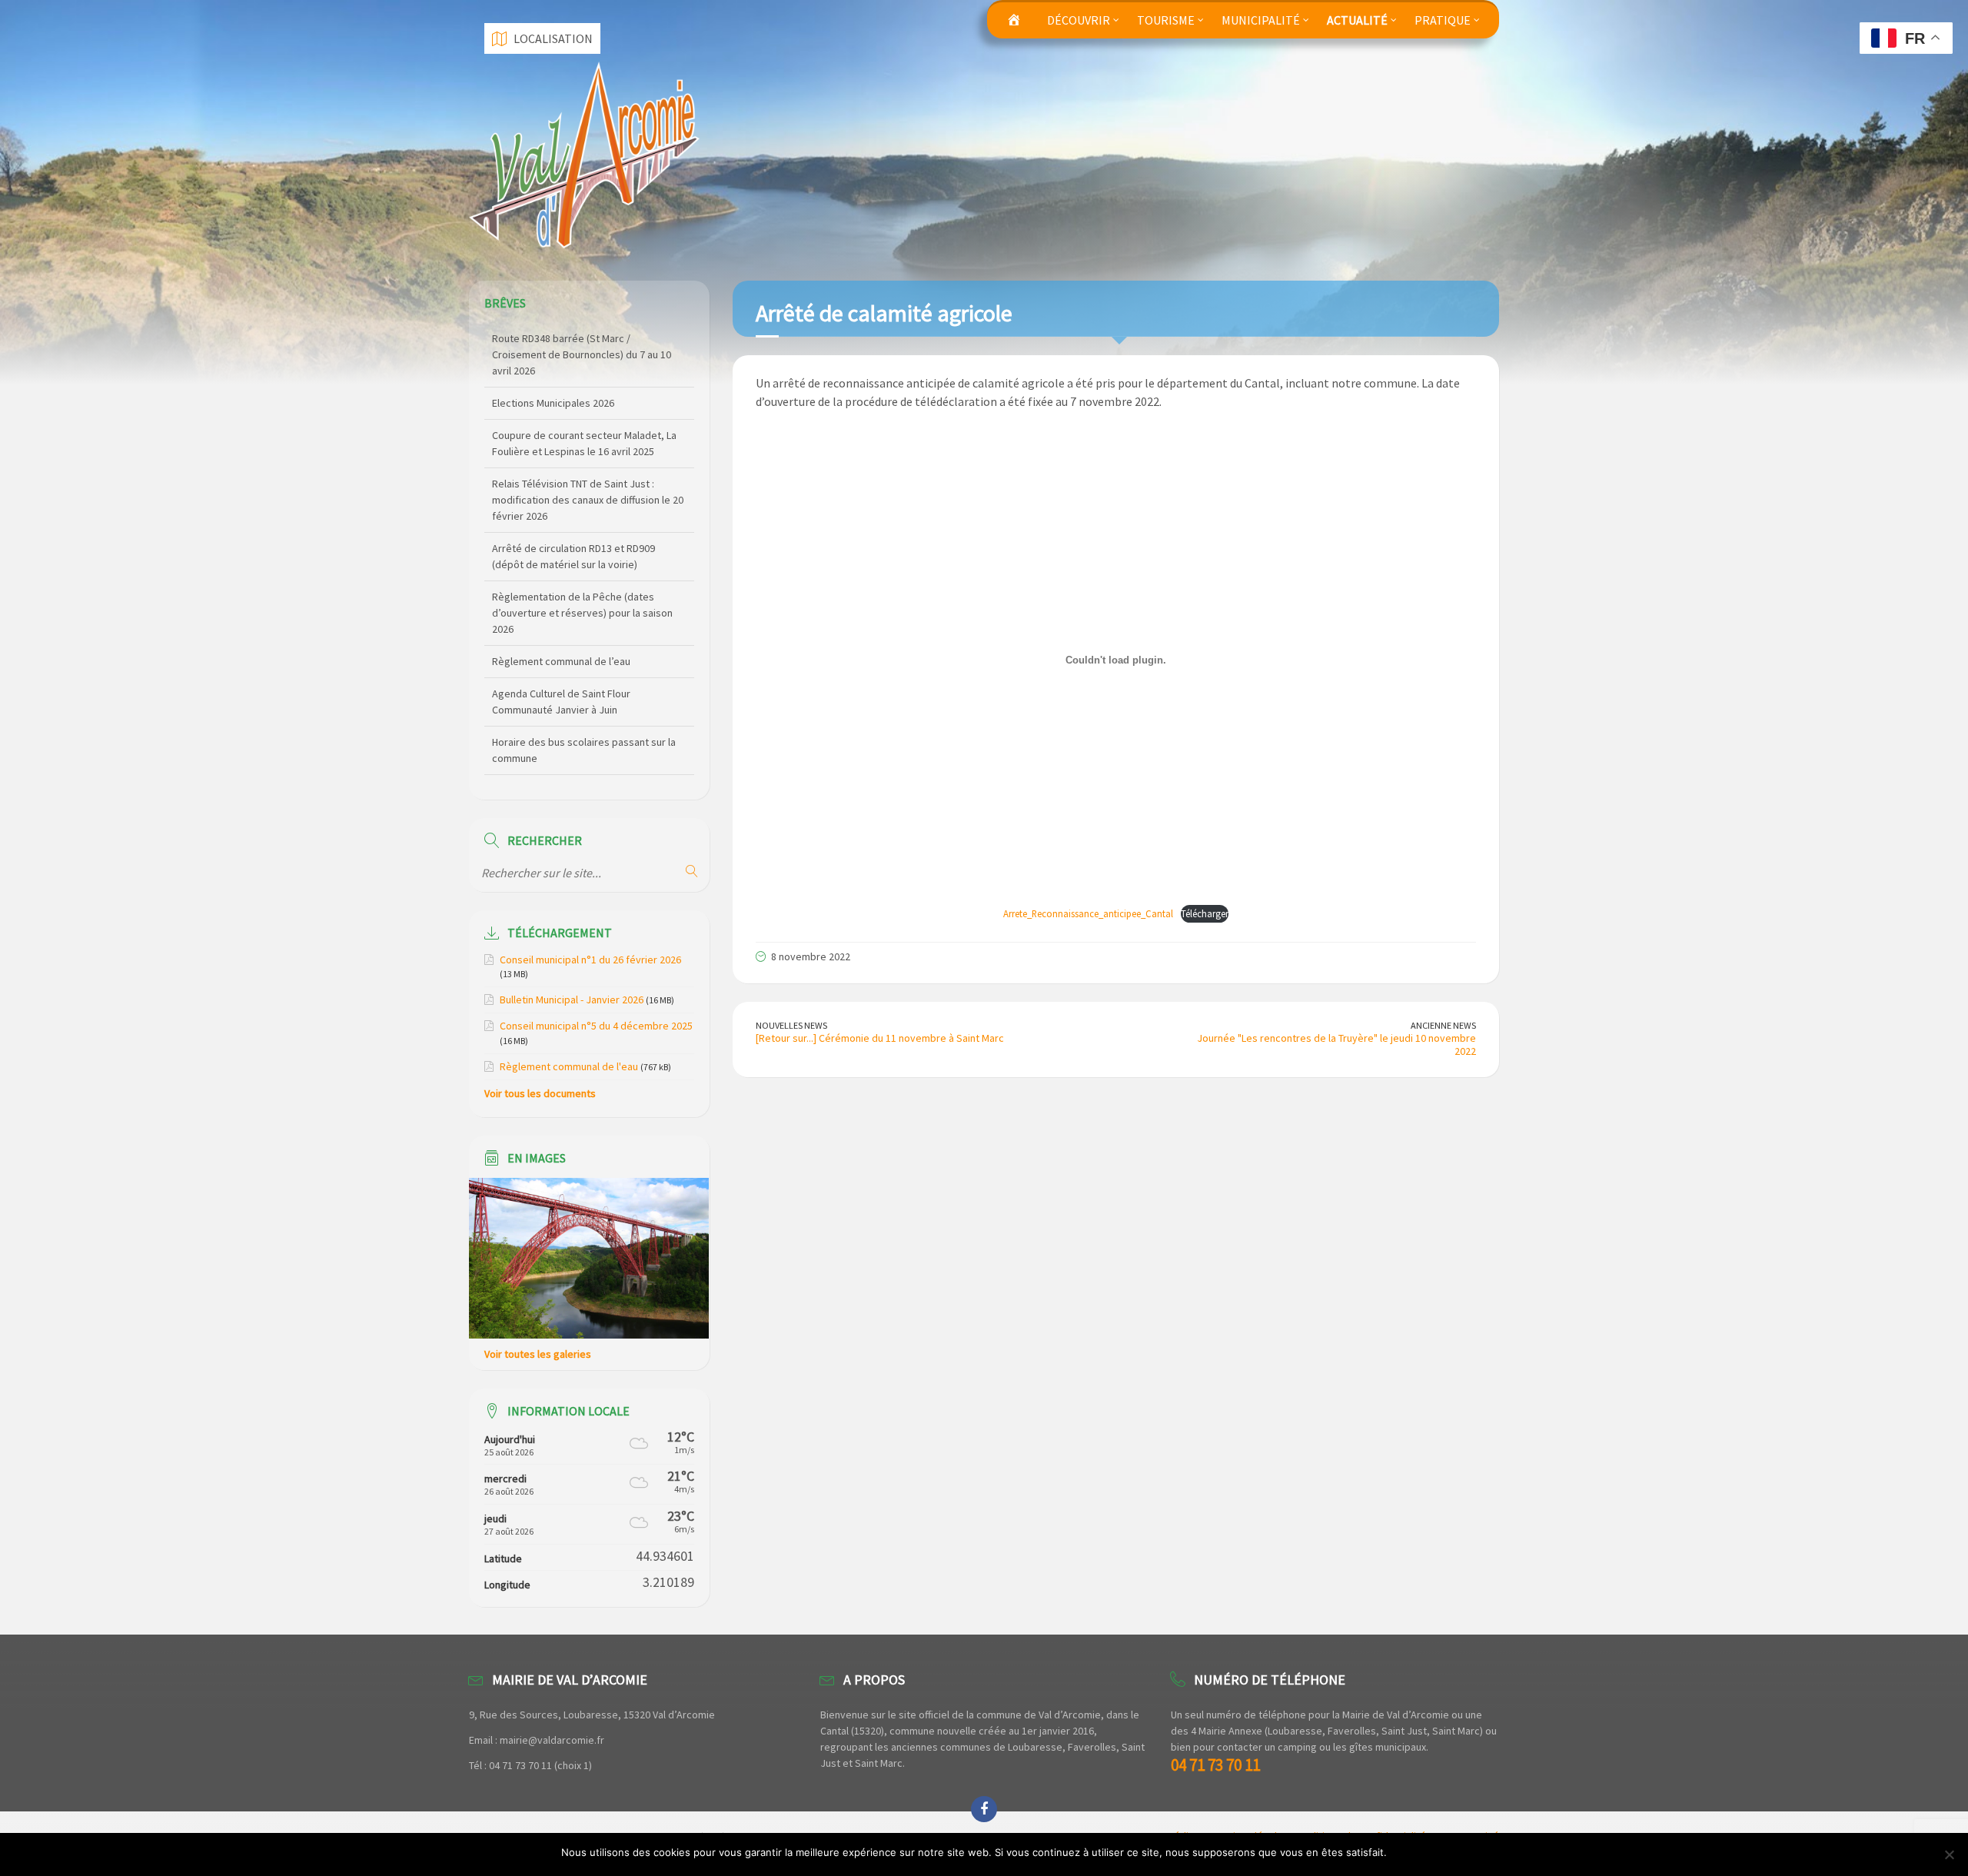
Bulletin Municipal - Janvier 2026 (572, 1000)
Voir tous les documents (540, 1093)
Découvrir (1079, 20)
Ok (1401, 1852)
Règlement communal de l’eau (561, 597)
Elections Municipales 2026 (553, 338)
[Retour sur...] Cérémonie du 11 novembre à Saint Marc (880, 1038)
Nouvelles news (791, 1025)
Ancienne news (1443, 1025)
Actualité (1357, 20)
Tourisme (1166, 20)
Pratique (1443, 20)
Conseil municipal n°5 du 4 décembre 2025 (596, 1026)
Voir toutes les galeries (538, 1354)
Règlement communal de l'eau (569, 1066)
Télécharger (1205, 913)
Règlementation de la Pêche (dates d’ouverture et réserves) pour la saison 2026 (582, 548)
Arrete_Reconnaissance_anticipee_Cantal (1088, 913)
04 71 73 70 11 (1215, 1765)
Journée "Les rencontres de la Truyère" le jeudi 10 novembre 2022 (1336, 1044)
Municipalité (1261, 20)
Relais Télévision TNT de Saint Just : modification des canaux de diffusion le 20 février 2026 (588, 435)
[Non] (1949, 1854)
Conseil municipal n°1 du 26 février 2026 (590, 960)
